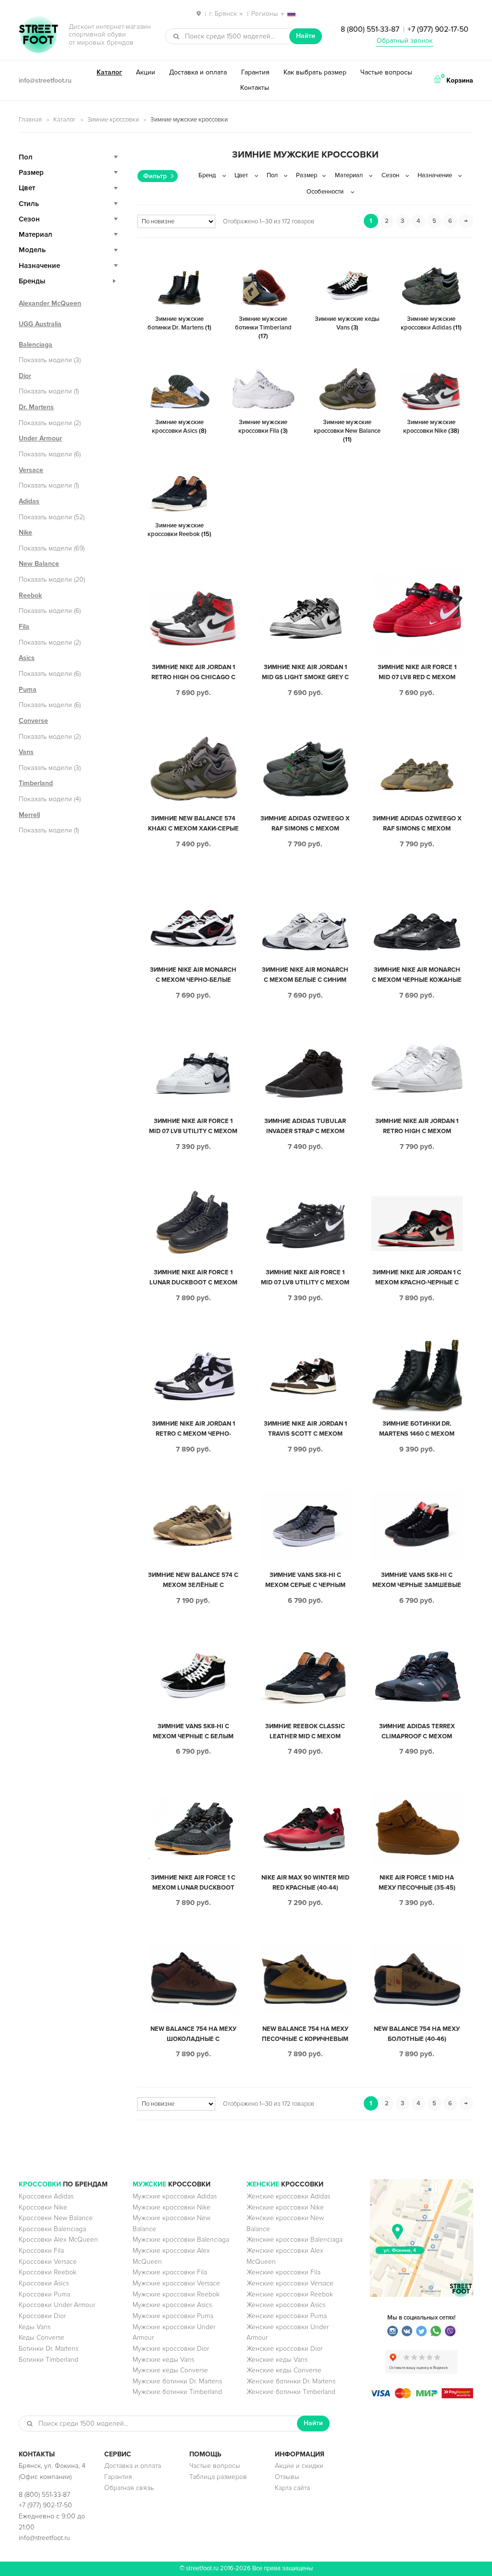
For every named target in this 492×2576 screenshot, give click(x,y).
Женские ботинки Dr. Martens (291, 2381)
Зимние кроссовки (113, 120)
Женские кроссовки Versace (290, 2283)
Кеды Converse (42, 2338)
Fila (24, 627)
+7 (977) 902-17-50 (438, 29)
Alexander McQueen (50, 303)
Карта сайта (292, 2488)
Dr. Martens (36, 407)
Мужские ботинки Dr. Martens (177, 2381)
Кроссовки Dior (42, 2316)
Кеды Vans (35, 2327)
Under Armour (40, 438)
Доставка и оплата (198, 72)
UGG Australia (40, 324)
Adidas (29, 501)
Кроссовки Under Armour (57, 2305)
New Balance (39, 564)
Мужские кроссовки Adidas (175, 2196)
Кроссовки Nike (43, 2207)
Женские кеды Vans (277, 2360)
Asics (27, 658)
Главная (30, 120)
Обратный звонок (405, 41)
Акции (146, 72)
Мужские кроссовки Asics (172, 2305)
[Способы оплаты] (422, 2396)
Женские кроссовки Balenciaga (295, 2240)
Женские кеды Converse (284, 2370)
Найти (306, 36)
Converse (33, 721)
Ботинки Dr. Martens (49, 2349)
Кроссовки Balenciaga (52, 2229)
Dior (25, 376)
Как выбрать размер (315, 72)
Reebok (30, 595)
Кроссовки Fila (41, 2251)
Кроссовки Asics (44, 2283)
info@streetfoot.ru (45, 80)
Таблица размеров (218, 2477)
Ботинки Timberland (49, 2360)
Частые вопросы (386, 72)
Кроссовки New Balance (56, 2218)
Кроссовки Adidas (46, 2196)
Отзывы (287, 2477)
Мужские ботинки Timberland (177, 2392)
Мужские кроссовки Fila (170, 2272)
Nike (25, 532)
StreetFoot (38, 36)
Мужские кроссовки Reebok (176, 2294)
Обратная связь (129, 2488)
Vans (26, 752)
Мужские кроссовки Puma (173, 2316)
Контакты (255, 88)
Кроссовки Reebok (48, 2272)
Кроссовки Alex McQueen (58, 2240)
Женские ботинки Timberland (291, 2392)
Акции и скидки (299, 2466)
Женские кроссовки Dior (284, 2349)
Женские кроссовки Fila (283, 2272)
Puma (28, 690)
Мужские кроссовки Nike (172, 2207)
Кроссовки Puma (44, 2294)
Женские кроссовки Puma (287, 2316)
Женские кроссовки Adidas (288, 2196)
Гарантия (255, 72)
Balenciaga (36, 345)
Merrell (29, 815)
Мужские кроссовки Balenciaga (181, 2240)
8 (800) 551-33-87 (370, 29)
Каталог (109, 72)
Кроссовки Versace (48, 2262)
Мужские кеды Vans (163, 2360)
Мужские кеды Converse (170, 2370)
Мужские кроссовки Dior (171, 2349)
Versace (31, 470)
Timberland (36, 783)
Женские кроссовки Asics (286, 2305)
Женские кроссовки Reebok (290, 2294)
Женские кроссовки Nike (285, 2207)
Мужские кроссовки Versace (176, 2283)
